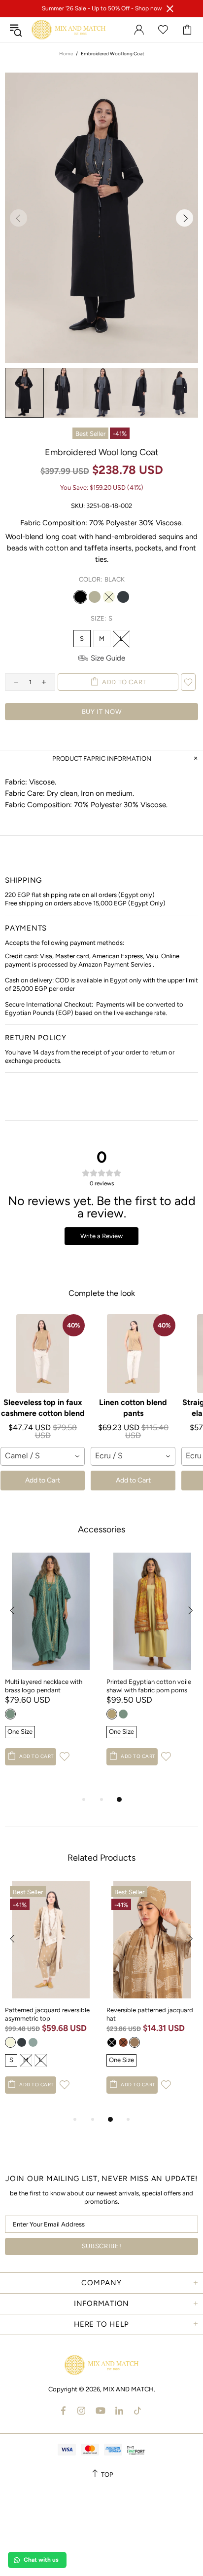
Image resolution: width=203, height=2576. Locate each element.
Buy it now (102, 712)
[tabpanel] (51, 1669)
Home (66, 54)
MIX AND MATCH (68, 30)
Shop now (148, 8)
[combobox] (43, 1456)
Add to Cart (43, 1480)
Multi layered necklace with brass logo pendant (44, 1686)
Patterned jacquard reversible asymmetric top (47, 2014)
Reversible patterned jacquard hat (150, 2014)
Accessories (101, 1529)
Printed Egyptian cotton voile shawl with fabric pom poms (149, 1686)
